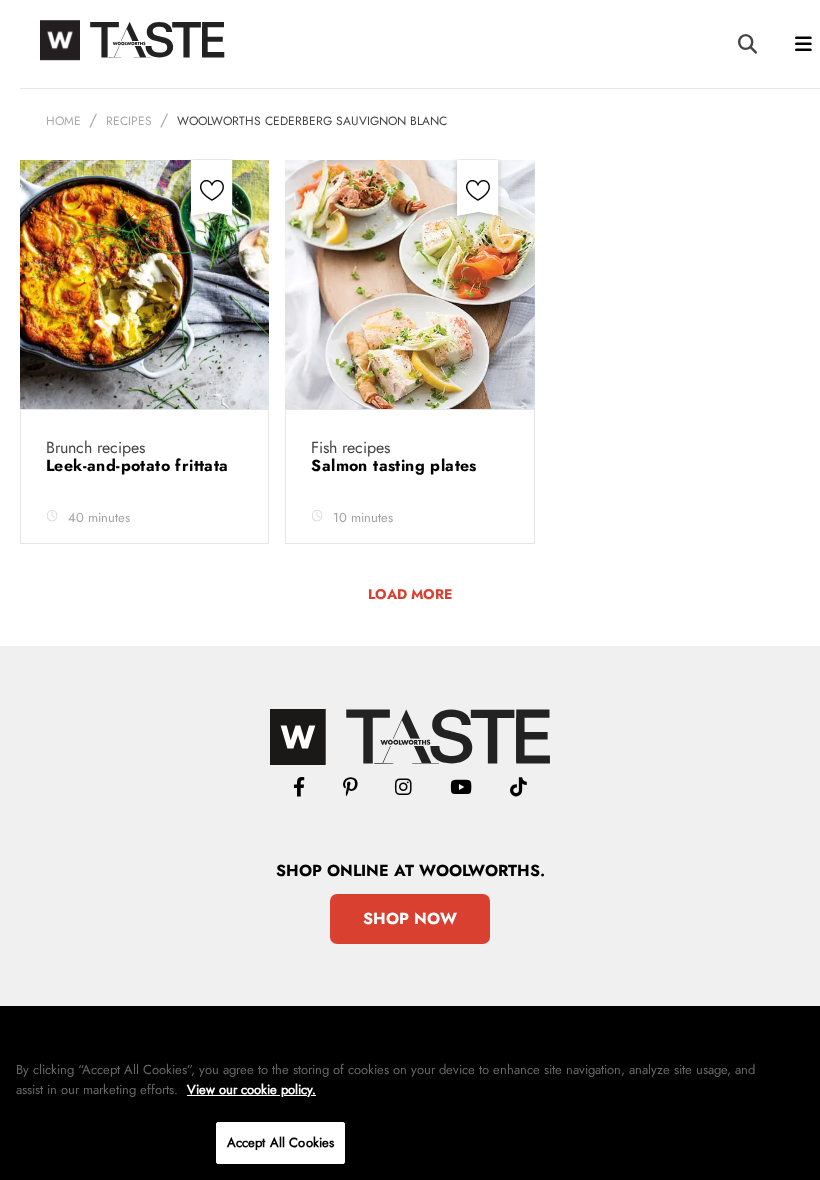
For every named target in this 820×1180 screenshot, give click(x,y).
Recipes (129, 121)
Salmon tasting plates (396, 465)
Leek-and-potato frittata (140, 465)
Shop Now (410, 918)
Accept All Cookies (280, 1142)
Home (63, 121)
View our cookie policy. (251, 1089)
